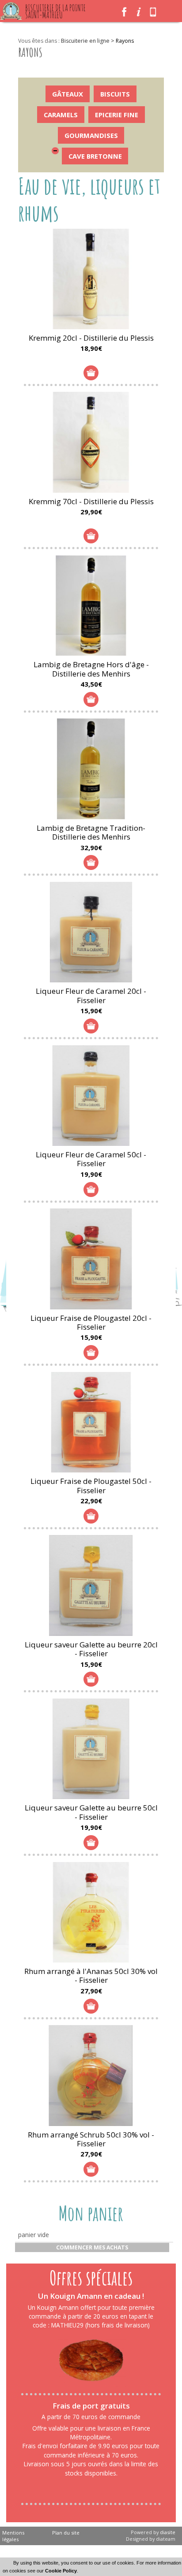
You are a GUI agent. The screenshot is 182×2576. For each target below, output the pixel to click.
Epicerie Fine (117, 115)
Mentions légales (13, 2536)
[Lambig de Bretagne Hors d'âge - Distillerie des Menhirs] (91, 606)
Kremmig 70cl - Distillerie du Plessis (91, 501)
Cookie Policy (61, 2571)
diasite (168, 2532)
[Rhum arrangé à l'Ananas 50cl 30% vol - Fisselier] (91, 1912)
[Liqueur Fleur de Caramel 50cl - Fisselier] (91, 1096)
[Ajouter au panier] (91, 373)
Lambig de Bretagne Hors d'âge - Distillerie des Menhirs (91, 669)
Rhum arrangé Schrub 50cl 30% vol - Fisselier (91, 2139)
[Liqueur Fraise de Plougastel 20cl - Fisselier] (91, 1259)
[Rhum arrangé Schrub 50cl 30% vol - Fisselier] (91, 2075)
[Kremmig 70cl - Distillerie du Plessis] (91, 442)
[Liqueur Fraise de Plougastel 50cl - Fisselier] (91, 1422)
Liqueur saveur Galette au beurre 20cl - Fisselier (91, 1649)
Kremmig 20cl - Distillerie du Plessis (91, 338)
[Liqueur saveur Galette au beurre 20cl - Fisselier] (91, 1585)
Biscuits (115, 94)
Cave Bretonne (95, 156)
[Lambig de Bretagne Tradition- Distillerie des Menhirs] (91, 769)
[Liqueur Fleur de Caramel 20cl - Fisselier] (91, 932)
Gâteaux (68, 94)
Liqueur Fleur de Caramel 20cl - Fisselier (91, 995)
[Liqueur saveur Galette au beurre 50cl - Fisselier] (91, 1749)
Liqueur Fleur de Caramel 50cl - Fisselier (91, 1159)
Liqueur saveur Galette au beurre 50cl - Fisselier (91, 1812)
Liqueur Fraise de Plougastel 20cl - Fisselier (91, 1322)
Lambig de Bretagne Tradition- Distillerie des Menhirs (91, 832)
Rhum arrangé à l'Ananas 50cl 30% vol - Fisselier (91, 1976)
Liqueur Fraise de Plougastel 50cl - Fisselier (91, 1485)
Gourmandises (91, 135)
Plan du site (66, 2533)
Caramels (61, 115)
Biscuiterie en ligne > (88, 41)
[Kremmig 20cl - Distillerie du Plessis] (91, 279)
